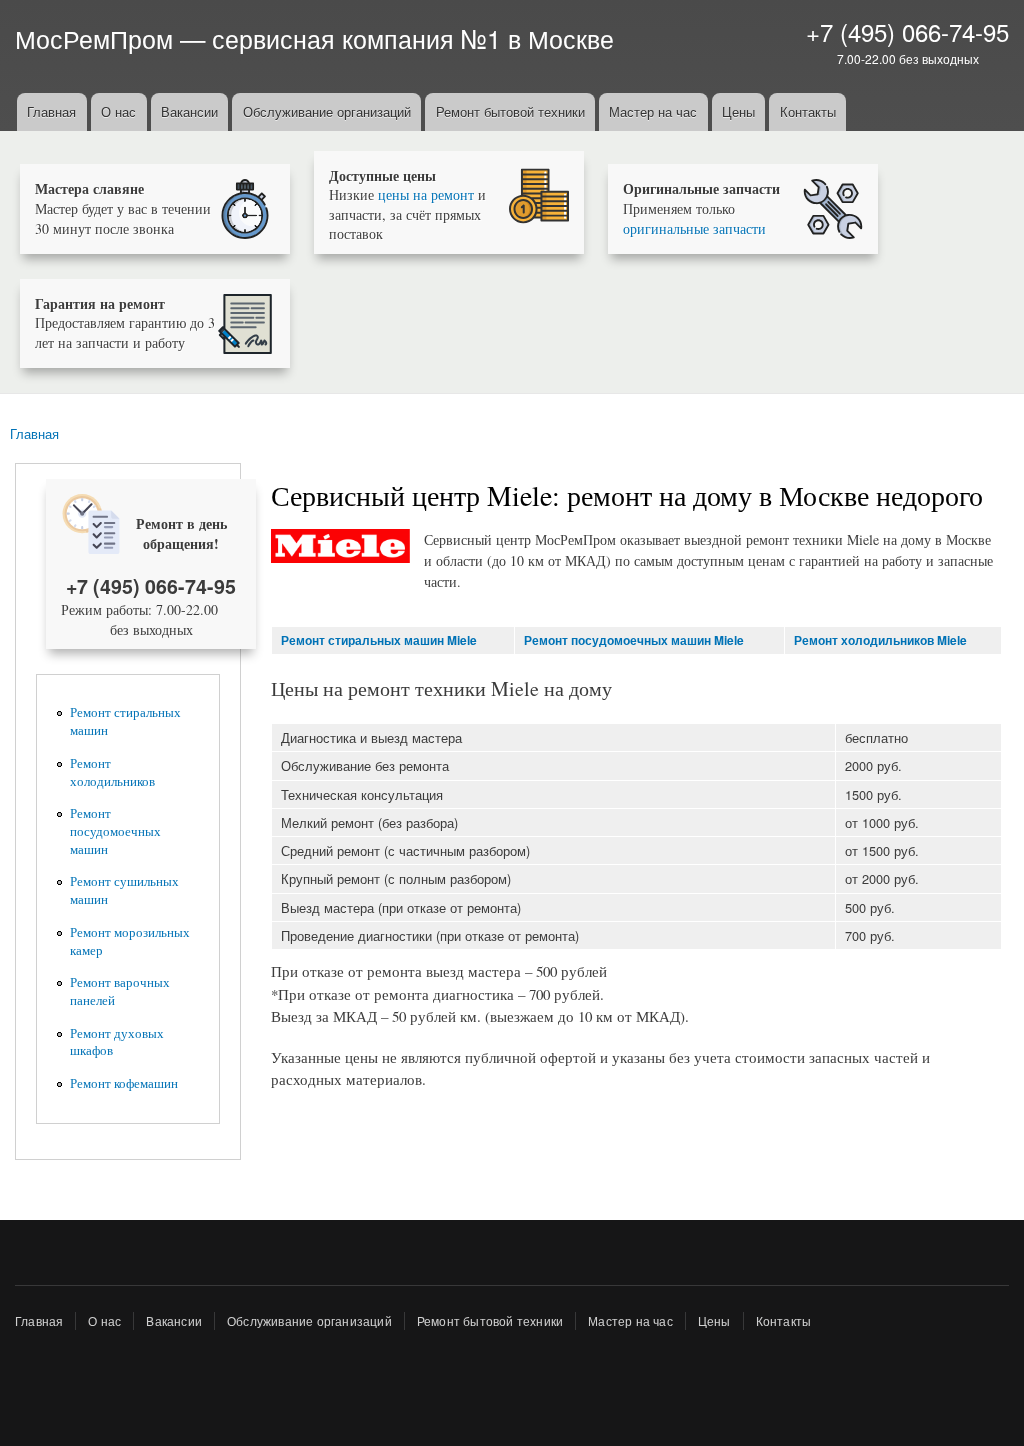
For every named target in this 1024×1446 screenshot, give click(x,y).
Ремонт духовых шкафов (117, 1042)
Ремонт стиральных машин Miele (379, 640)
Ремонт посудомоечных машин (115, 831)
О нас (118, 111)
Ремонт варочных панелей (120, 991)
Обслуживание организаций (327, 111)
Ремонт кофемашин (124, 1083)
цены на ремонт (426, 194)
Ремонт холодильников (112, 772)
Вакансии (189, 111)
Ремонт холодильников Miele (880, 640)
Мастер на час (653, 111)
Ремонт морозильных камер (130, 941)
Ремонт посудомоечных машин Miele (634, 640)
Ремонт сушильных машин (124, 890)
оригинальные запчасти (694, 228)
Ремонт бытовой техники (510, 111)
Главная (51, 111)
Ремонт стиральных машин (125, 721)
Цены (738, 111)
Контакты (808, 111)
